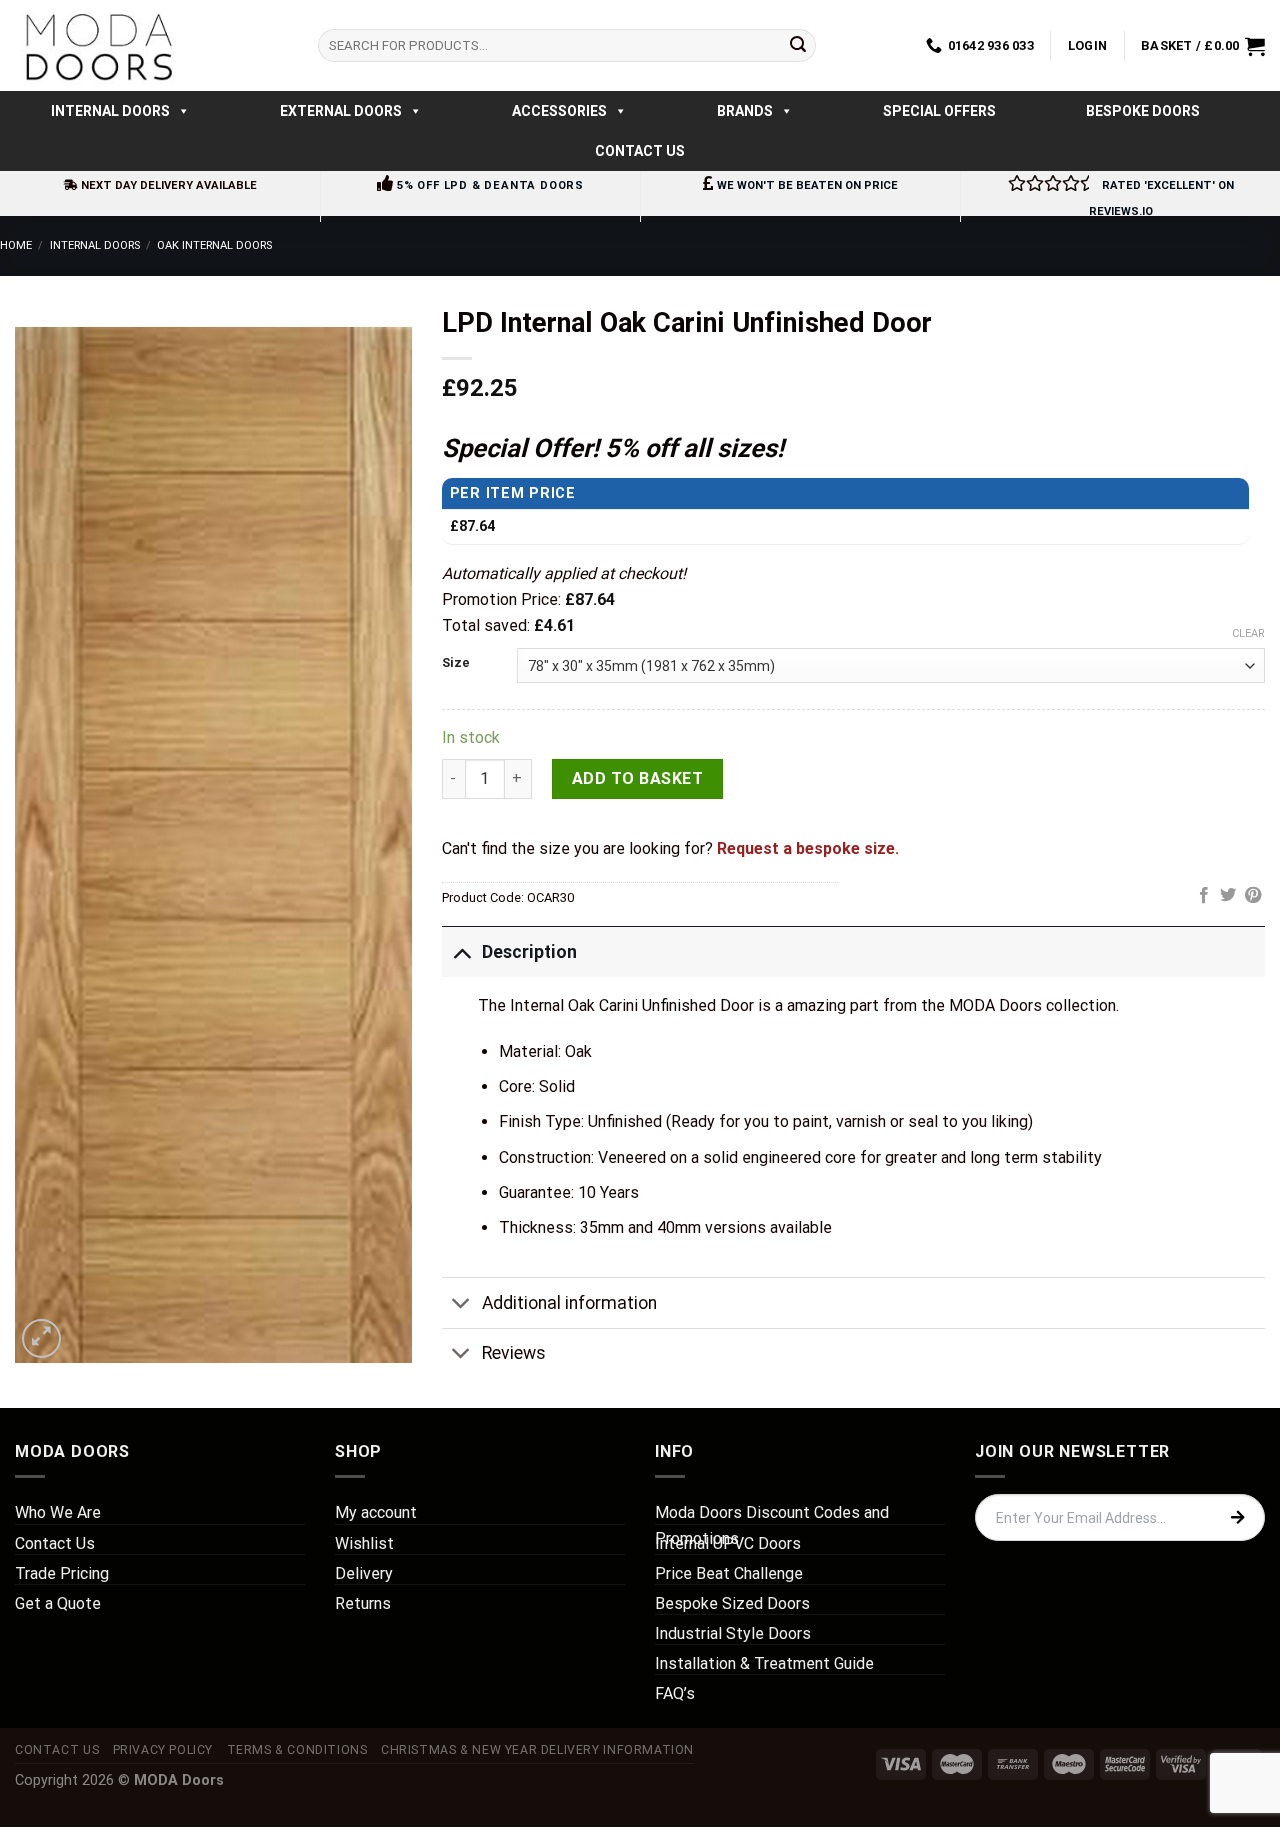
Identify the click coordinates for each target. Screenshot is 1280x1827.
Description (529, 952)
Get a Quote (58, 1603)
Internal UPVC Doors (728, 1543)
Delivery (364, 1573)
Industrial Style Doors (733, 1633)
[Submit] (798, 46)
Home (16, 245)
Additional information (569, 1303)
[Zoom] (41, 1338)
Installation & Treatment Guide (764, 1663)
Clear (1248, 633)
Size (456, 663)
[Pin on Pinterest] (1253, 896)
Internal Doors (110, 111)
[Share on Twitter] (1228, 896)
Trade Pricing (62, 1573)
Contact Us (640, 151)
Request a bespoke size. (808, 848)
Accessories (559, 111)
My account (376, 1512)
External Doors (341, 111)
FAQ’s (675, 1693)
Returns (363, 1603)
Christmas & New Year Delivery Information (537, 1750)
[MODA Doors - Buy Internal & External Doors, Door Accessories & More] (98, 45)
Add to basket (637, 778)
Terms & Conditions (297, 1750)
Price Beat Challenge (729, 1573)
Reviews (514, 1353)
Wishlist (364, 1543)
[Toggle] (461, 951)
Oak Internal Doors (214, 245)
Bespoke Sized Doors (732, 1603)
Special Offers (939, 111)
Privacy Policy (163, 1750)
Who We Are (58, 1512)
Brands (745, 111)
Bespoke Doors (1143, 111)
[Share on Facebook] (1204, 896)
